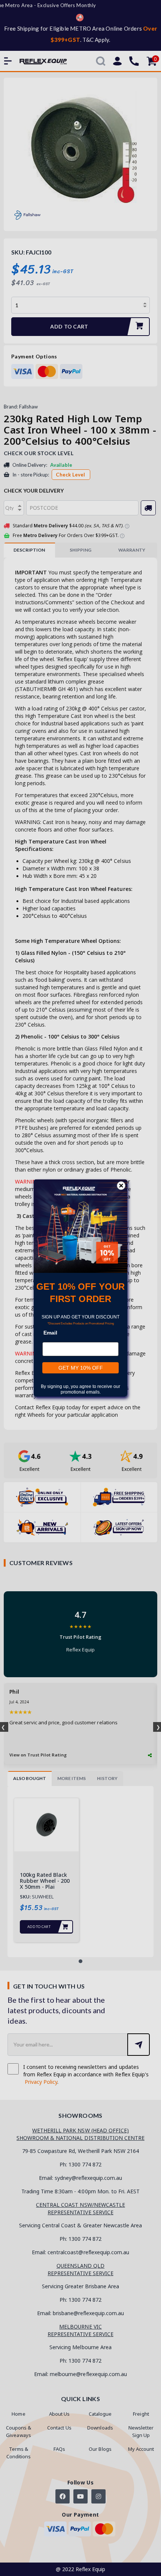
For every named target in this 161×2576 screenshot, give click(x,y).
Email (50, 1333)
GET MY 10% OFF (81, 1368)
